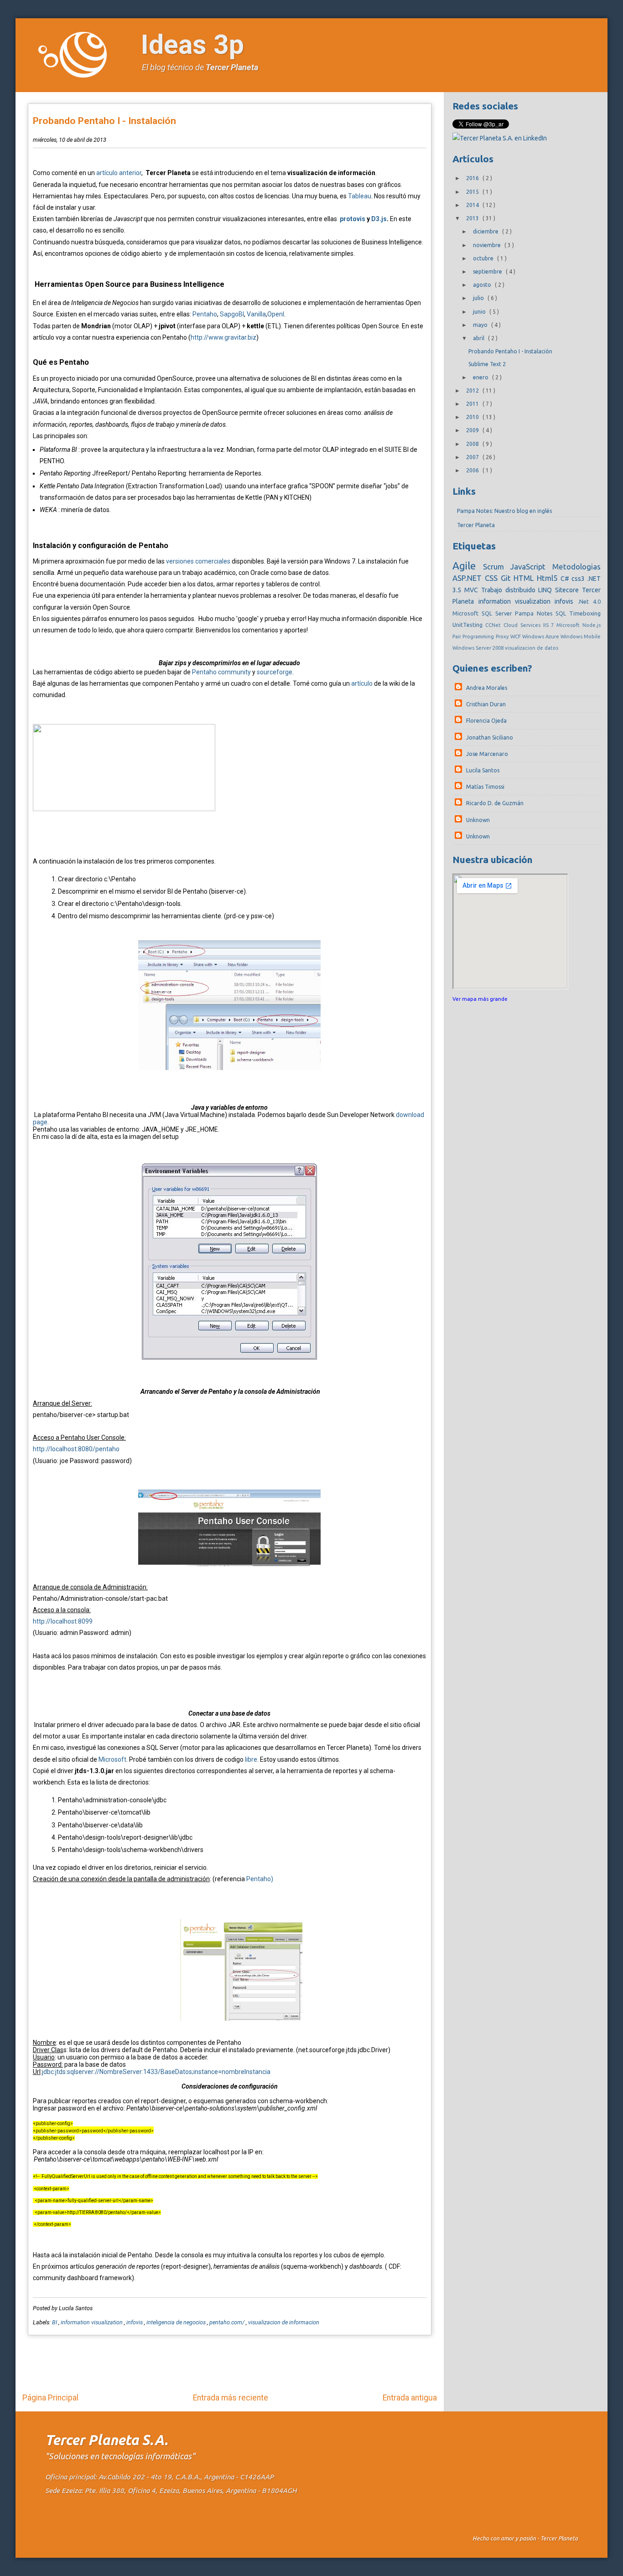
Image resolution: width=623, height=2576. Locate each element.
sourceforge (275, 672)
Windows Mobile (581, 636)
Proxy (503, 636)
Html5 (549, 578)
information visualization (92, 2322)
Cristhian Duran (486, 704)
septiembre (488, 272)
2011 (473, 404)
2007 (473, 457)
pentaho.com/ (228, 2322)
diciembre (486, 231)
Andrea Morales (487, 688)
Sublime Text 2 (487, 364)
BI (55, 2322)
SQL (562, 613)
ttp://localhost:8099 (65, 1621)
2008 (473, 444)
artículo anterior (119, 173)
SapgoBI (232, 314)
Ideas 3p (192, 44)
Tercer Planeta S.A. (106, 2440)
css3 (579, 579)
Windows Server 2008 (479, 648)
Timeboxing (585, 613)
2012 (473, 391)
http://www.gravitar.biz (223, 337)
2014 (473, 205)
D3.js (379, 219)
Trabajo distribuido (510, 590)
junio (480, 312)
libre (251, 1759)
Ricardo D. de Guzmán (495, 803)
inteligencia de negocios (177, 2322)
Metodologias (576, 566)
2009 (473, 430)
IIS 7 (550, 625)
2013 (473, 218)
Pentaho (205, 314)
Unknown (478, 820)
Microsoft (112, 1759)
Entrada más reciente (231, 2398)
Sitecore (568, 590)
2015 (473, 192)
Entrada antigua (410, 2398)
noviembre (488, 245)
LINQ (547, 590)
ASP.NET (469, 578)
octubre (484, 258)
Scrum (497, 566)
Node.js (592, 625)
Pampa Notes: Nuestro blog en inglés (504, 511)
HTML (525, 578)
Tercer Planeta (232, 67)
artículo (362, 683)
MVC (473, 590)
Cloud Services (523, 625)
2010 (473, 417)
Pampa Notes (535, 613)
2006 (473, 470)
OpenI (276, 314)
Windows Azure (541, 636)
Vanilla (256, 314)
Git (507, 578)
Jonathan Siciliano (490, 737)
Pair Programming (474, 636)
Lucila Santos (483, 770)
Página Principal (50, 2398)
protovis (353, 219)
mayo (481, 325)
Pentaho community (221, 672)
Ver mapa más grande (480, 999)
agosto (483, 285)
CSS (493, 578)
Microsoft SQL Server (484, 613)
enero (481, 377)
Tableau (360, 196)
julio (479, 298)
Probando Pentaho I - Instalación (104, 121)
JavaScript (531, 566)
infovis (135, 2322)
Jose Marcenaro (487, 754)
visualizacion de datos (532, 648)
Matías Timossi (485, 787)
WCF (516, 636)
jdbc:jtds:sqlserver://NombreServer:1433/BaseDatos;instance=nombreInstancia (156, 2072)
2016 (473, 178)
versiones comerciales (198, 561)
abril (479, 338)
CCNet (494, 625)
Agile (467, 566)
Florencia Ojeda (486, 721)
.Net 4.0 (589, 601)
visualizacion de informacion (284, 2322)
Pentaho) (260, 1879)
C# (566, 579)
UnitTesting (469, 625)
